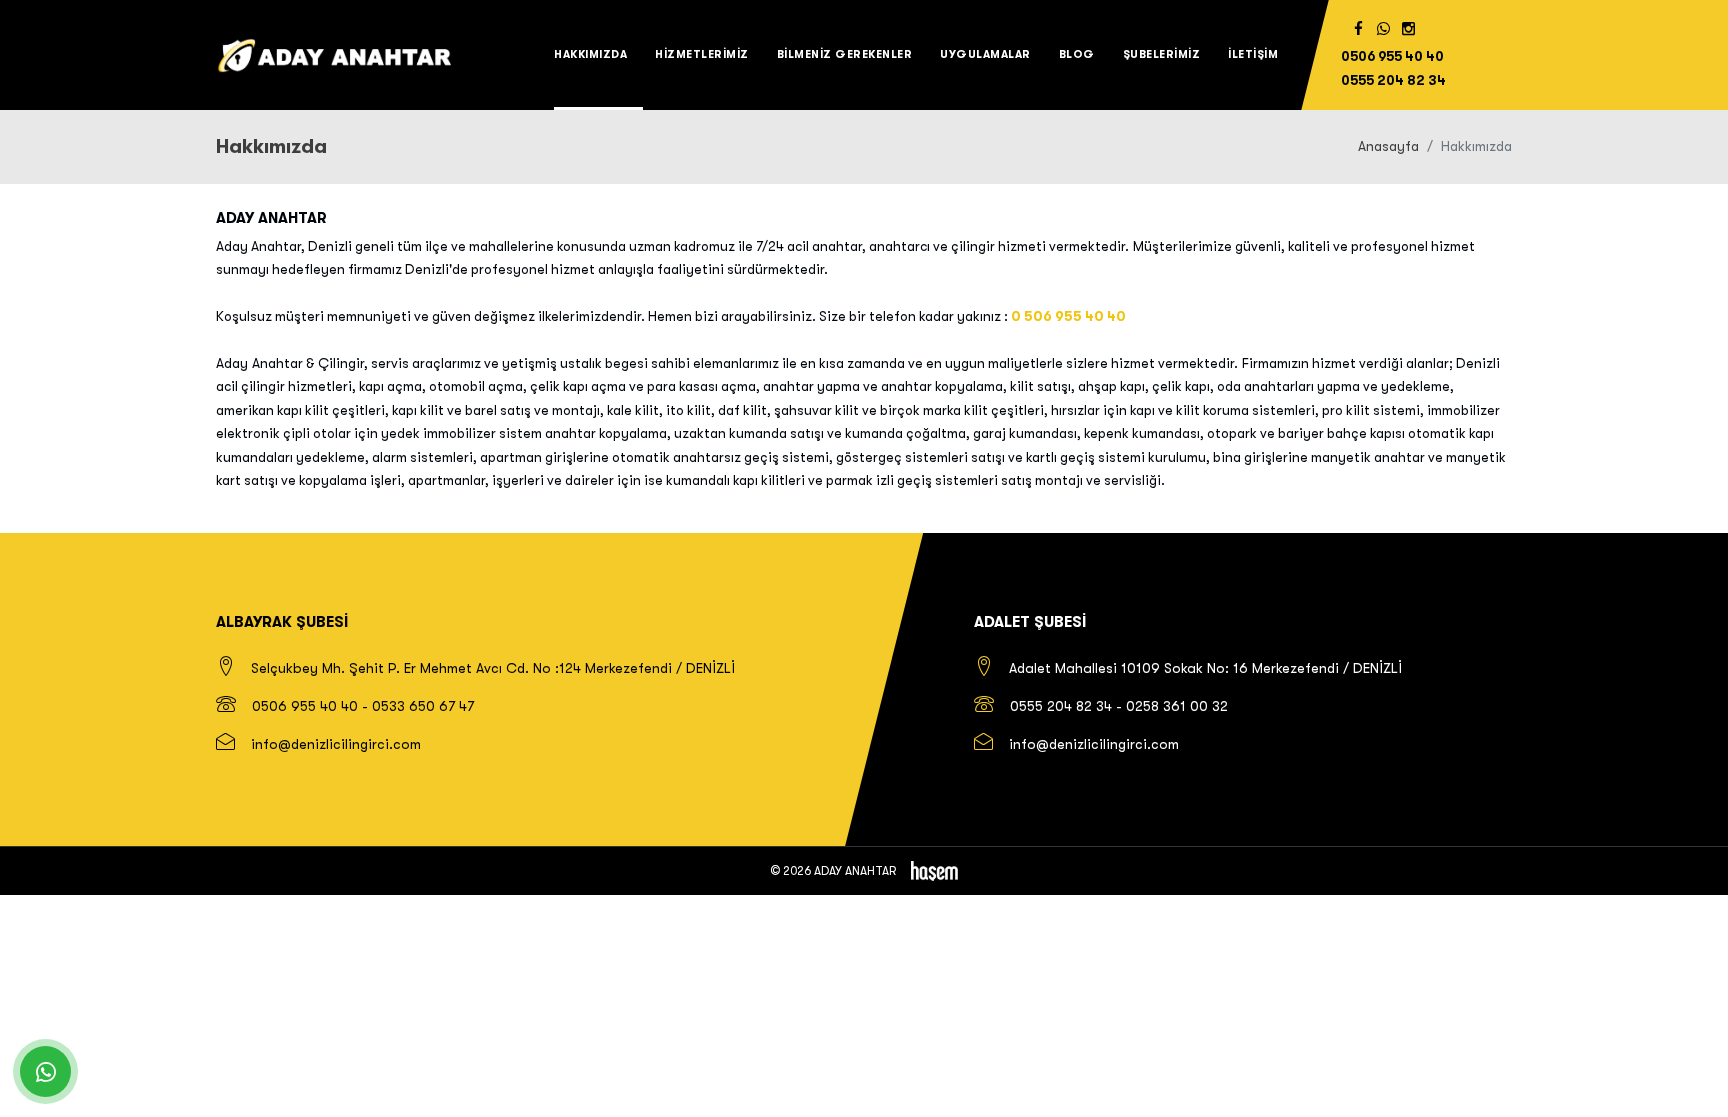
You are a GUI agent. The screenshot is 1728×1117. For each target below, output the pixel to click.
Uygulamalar (985, 54)
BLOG (1077, 54)
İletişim (1253, 54)
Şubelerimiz (1162, 54)
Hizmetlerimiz (702, 54)
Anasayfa (1388, 146)
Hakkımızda (590, 54)
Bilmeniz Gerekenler (845, 54)
